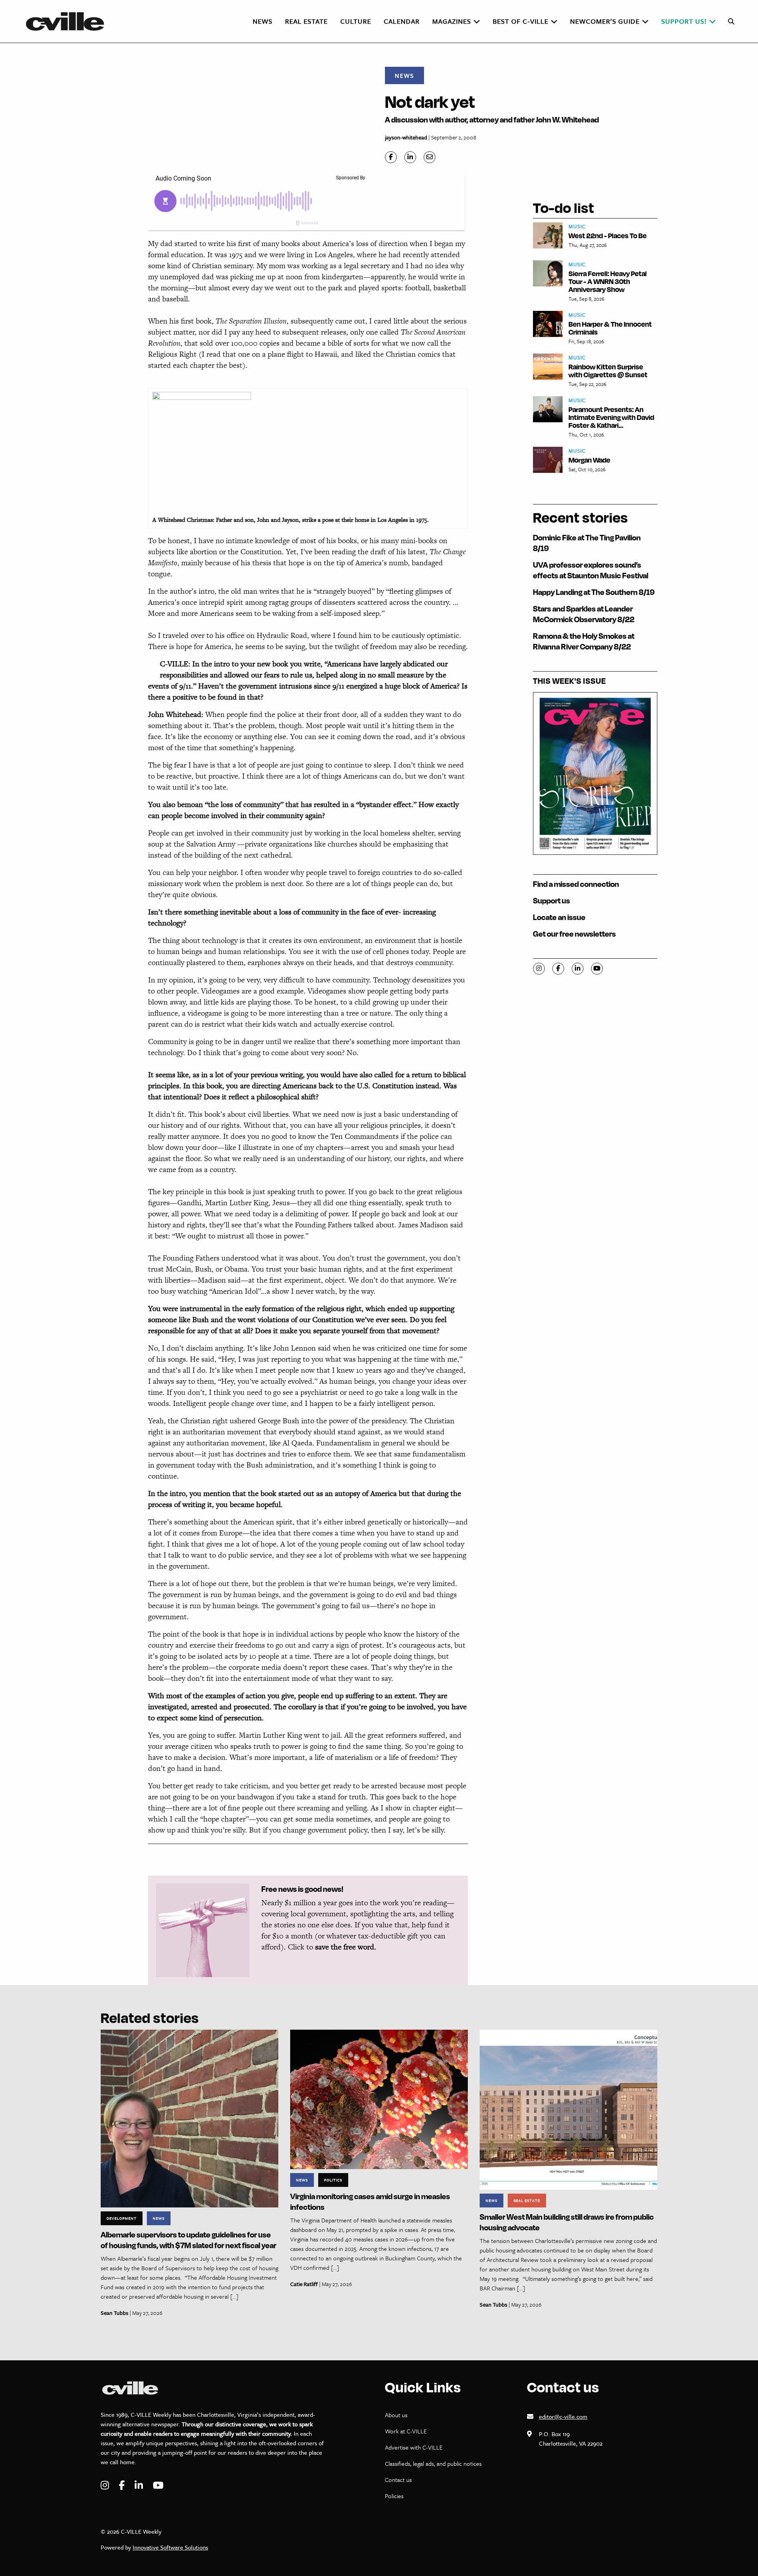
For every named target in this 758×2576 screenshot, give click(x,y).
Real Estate (527, 2200)
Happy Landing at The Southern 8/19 (594, 592)
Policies (394, 2496)
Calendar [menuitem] (402, 21)
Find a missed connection (576, 884)
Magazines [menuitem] (452, 21)
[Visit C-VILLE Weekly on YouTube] (158, 2485)
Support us (552, 900)
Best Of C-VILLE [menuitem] (521, 21)
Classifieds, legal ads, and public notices (433, 2463)
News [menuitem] (263, 21)
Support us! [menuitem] (684, 21)
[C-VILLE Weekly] (68, 21)
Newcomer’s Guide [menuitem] (605, 21)
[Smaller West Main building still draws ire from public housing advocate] (568, 2109)
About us (396, 2415)
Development (122, 2218)
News (404, 75)
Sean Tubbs (114, 2313)
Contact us (398, 2480)
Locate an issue (559, 917)
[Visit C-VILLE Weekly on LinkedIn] (140, 2485)
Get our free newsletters (574, 934)
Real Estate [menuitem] (306, 21)
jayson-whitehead (406, 137)
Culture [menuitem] (356, 21)
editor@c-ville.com (563, 2416)
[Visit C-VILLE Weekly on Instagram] (106, 2485)
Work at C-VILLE (406, 2431)
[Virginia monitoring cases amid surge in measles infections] (379, 2099)
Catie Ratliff (304, 2284)
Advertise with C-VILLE (414, 2447)
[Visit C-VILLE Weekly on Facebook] (123, 2485)
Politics (333, 2180)
